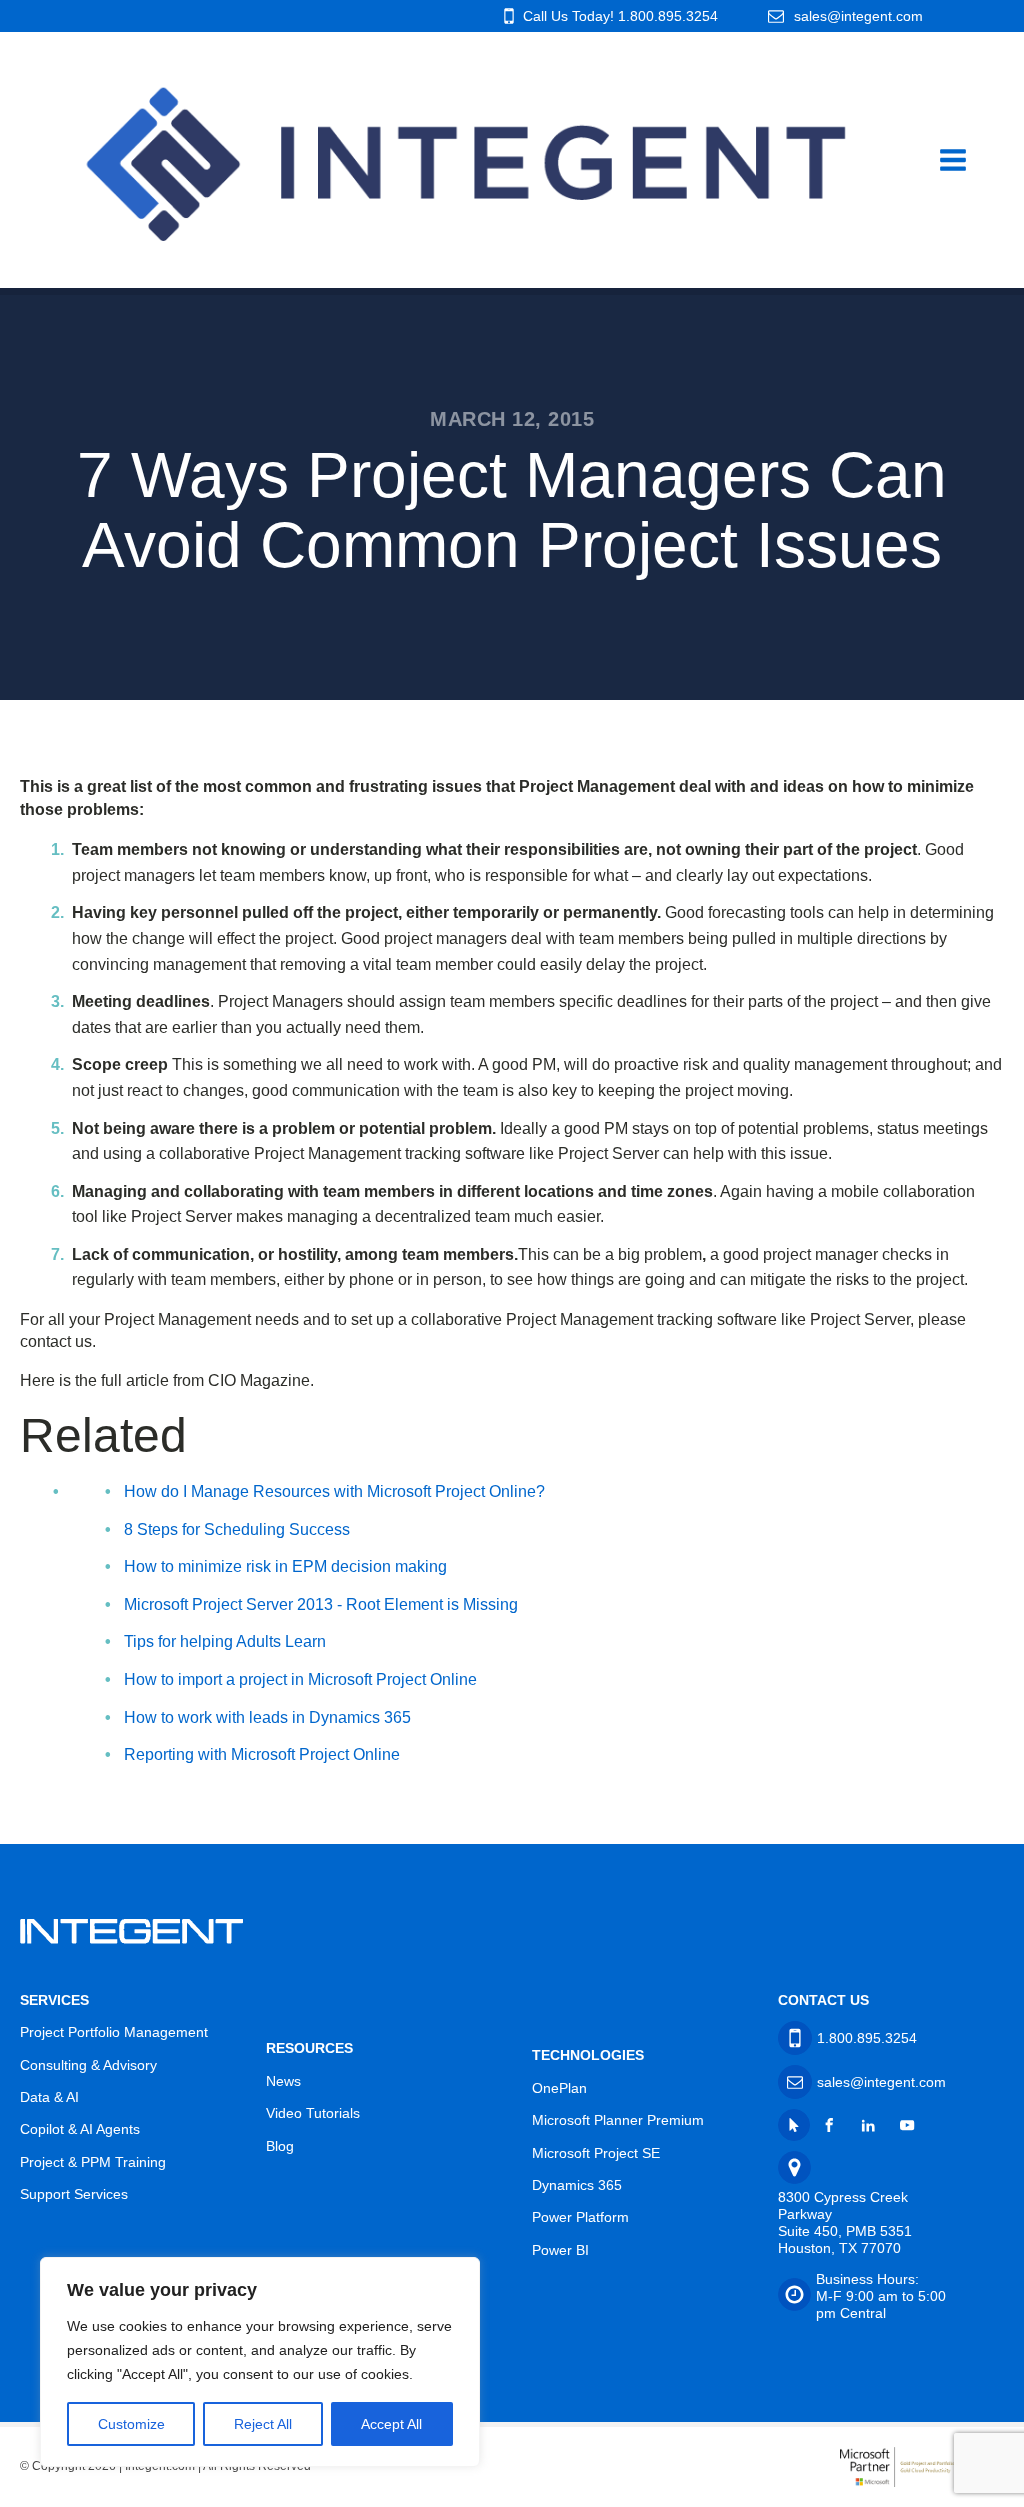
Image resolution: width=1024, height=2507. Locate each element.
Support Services (74, 2194)
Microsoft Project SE (596, 2153)
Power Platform (580, 2217)
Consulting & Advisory (88, 2065)
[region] (260, 2362)
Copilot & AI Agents (80, 2129)
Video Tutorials (313, 2113)
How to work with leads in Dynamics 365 (267, 1717)
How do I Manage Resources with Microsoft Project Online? (334, 1491)
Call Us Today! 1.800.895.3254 (620, 16)
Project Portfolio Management (114, 2032)
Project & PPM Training (93, 2162)
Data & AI (49, 2097)
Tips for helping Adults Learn (225, 1641)
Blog (280, 2146)
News (283, 2081)
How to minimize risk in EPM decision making (285, 1566)
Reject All (263, 2424)
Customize (131, 2424)
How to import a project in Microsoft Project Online (300, 1679)
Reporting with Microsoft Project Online (262, 1754)
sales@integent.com (858, 16)
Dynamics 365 (577, 2185)
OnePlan (559, 2088)
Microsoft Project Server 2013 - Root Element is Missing (321, 1604)
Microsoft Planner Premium (618, 2120)
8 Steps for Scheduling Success (237, 1529)
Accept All (391, 2424)
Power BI (560, 2250)
